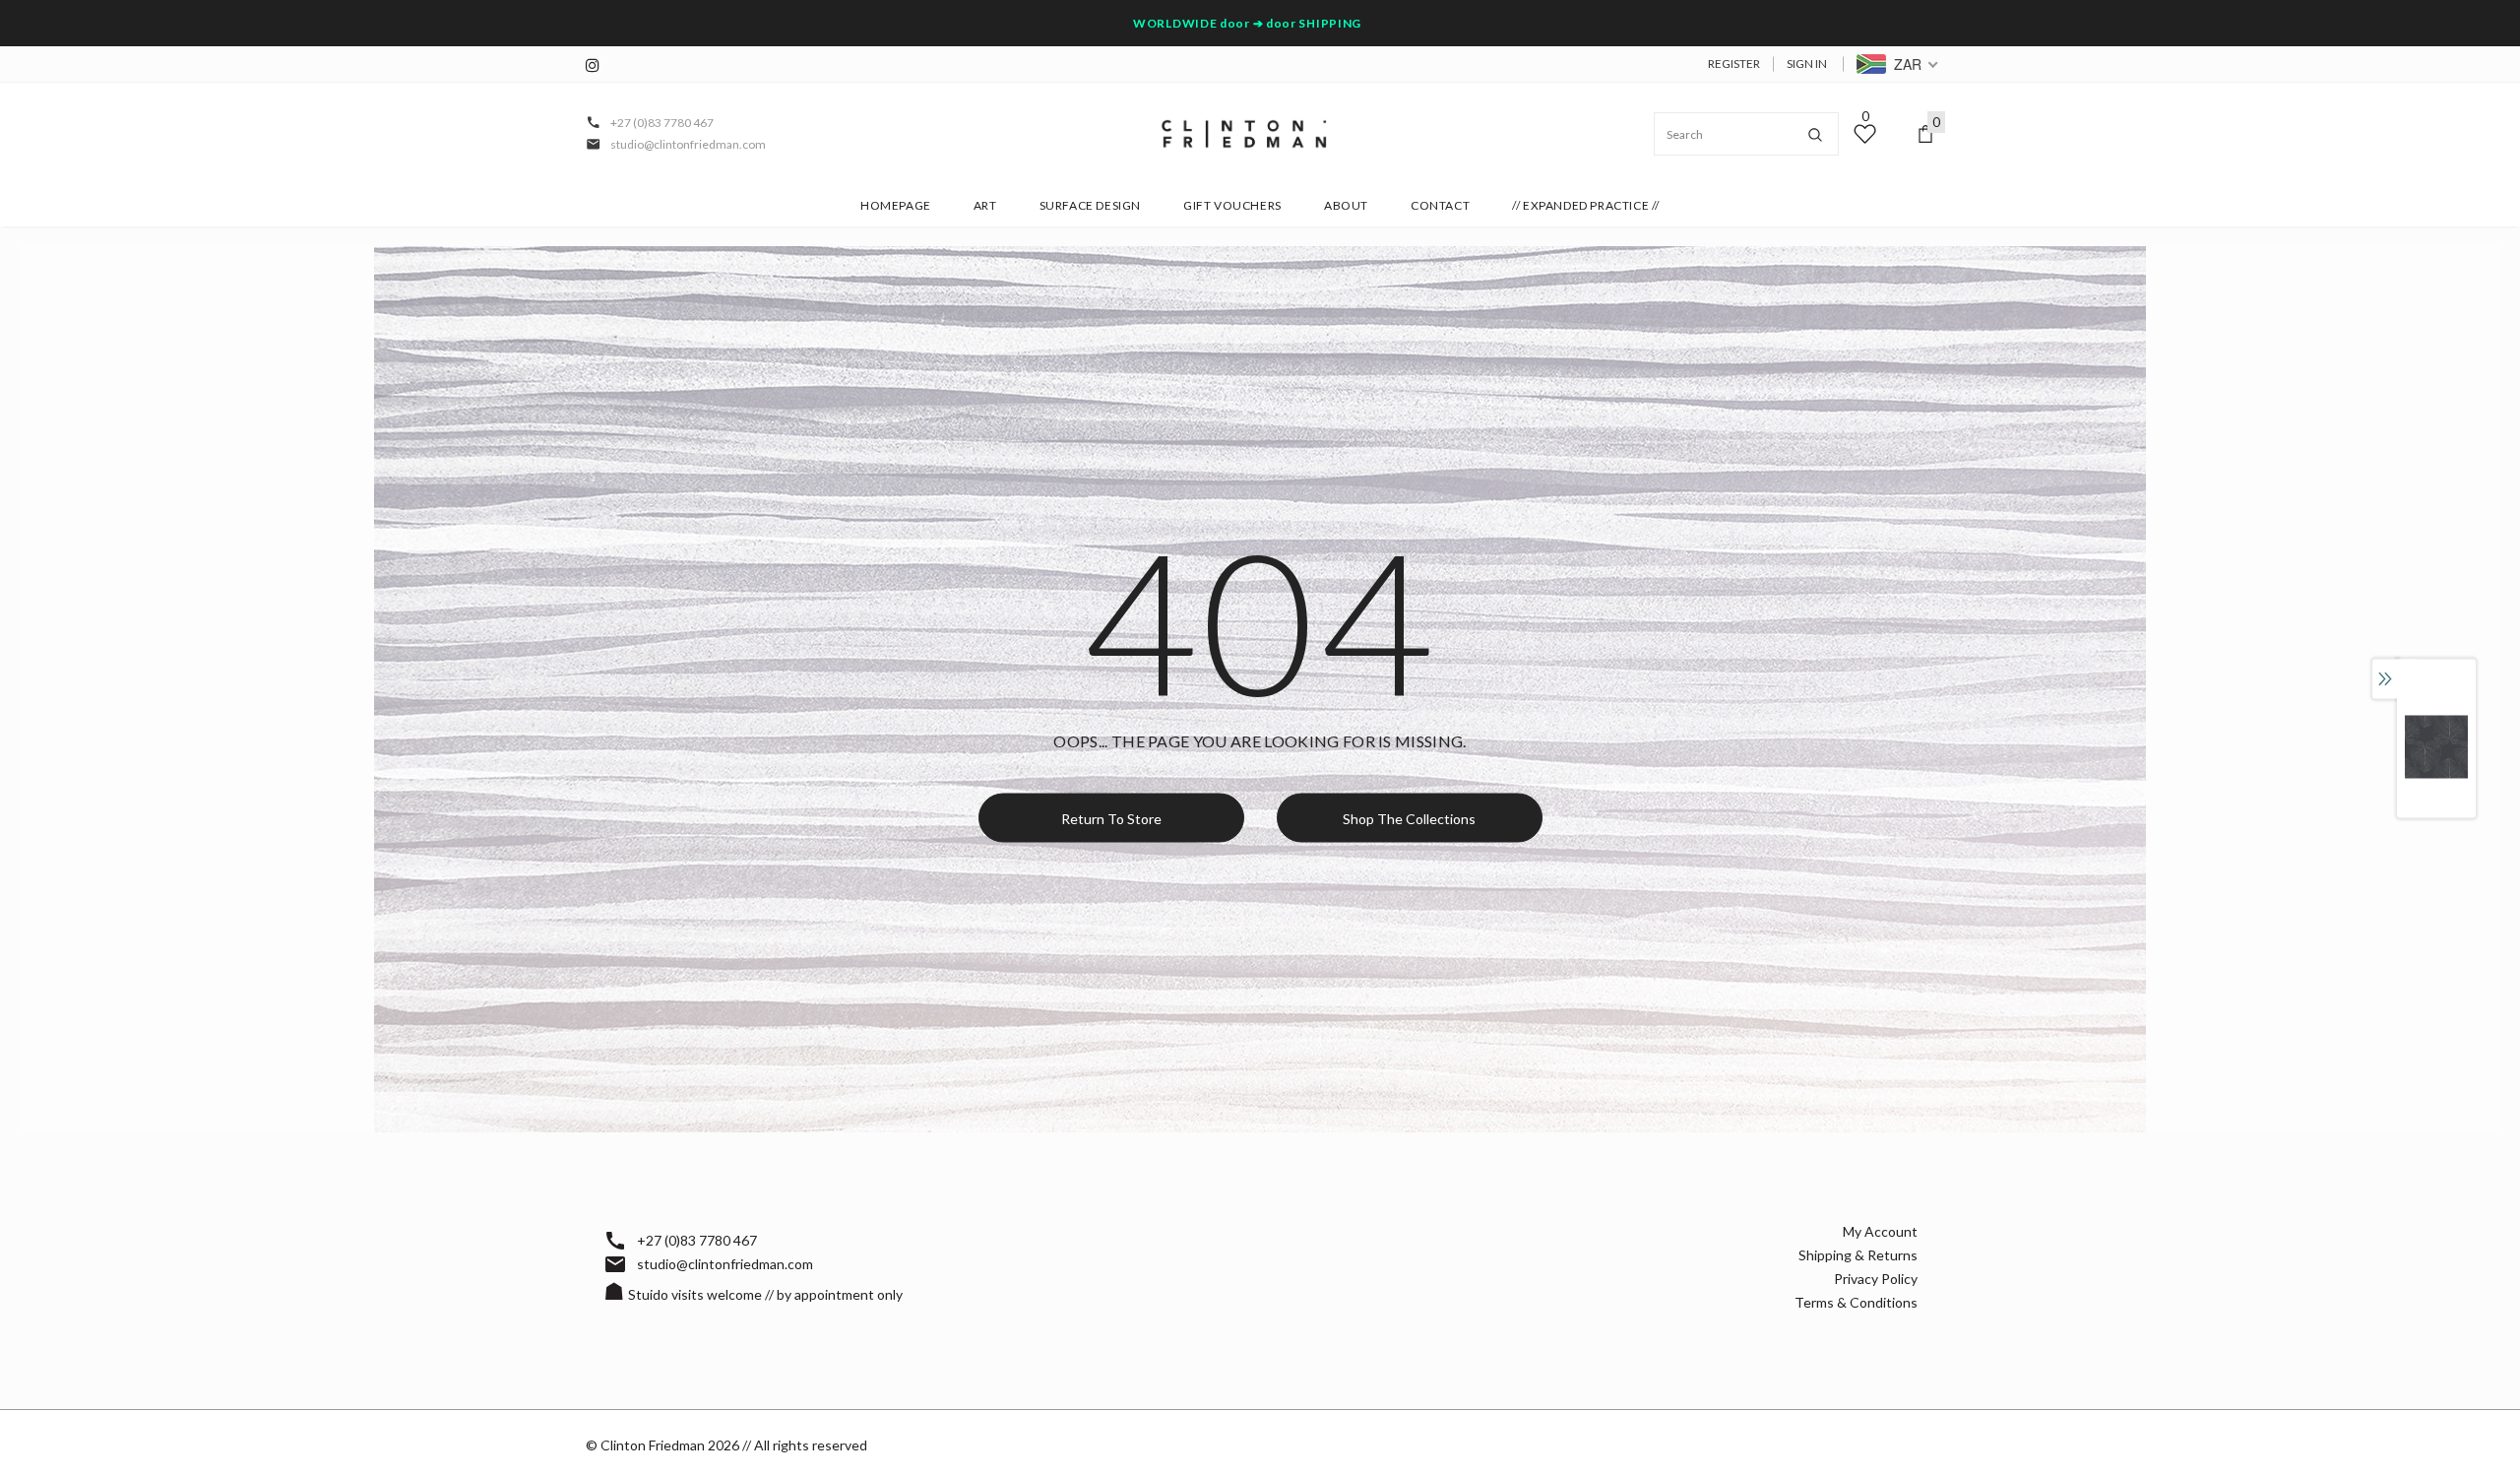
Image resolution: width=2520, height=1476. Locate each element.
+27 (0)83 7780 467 (662, 123)
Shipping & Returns (1858, 1255)
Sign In (1807, 64)
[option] (2436, 747)
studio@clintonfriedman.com (688, 144)
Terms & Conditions (1856, 1302)
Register (1734, 64)
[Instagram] (598, 65)
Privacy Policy (1876, 1279)
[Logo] (1244, 134)
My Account (1880, 1231)
